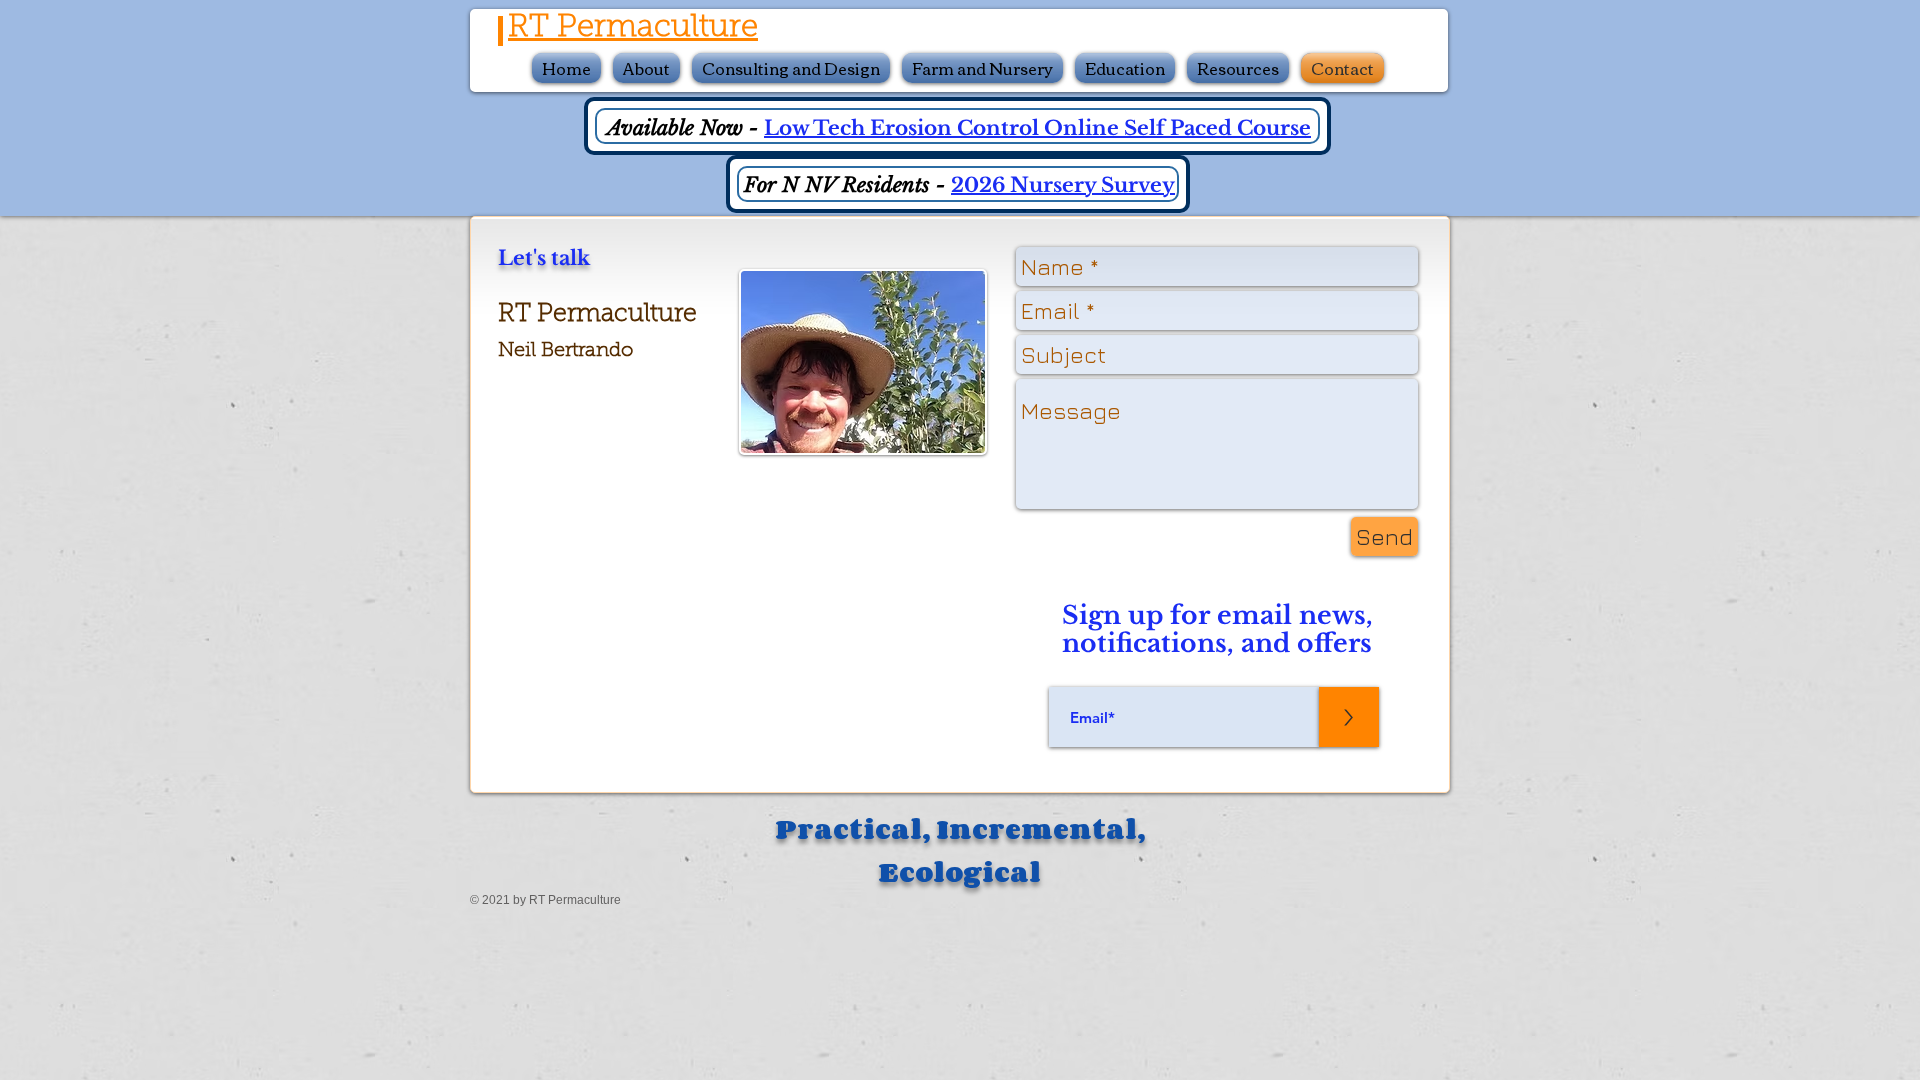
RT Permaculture (633, 28)
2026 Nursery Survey (1063, 185)
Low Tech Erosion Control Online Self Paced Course (1037, 128)
